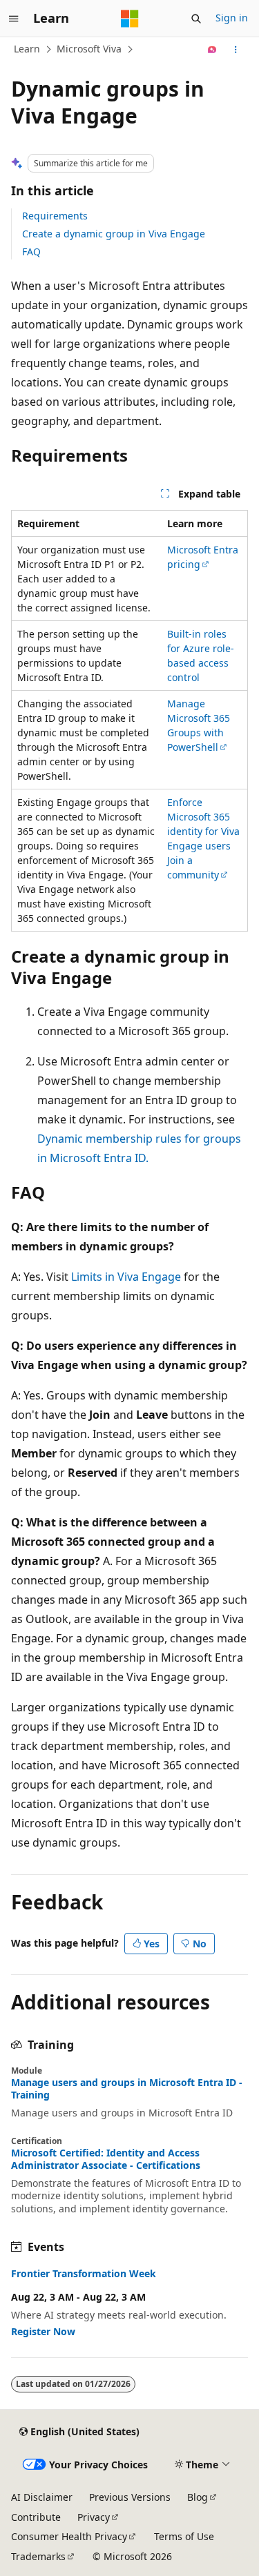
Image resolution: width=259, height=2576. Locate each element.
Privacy (94, 2517)
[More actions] (236, 50)
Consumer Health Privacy (69, 2536)
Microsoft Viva (89, 49)
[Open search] (196, 19)
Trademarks (38, 2556)
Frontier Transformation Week (84, 2274)
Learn (27, 49)
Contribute (36, 2517)
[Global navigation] (14, 19)
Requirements (55, 216)
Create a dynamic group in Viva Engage (114, 234)
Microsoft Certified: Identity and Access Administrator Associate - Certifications (106, 2159)
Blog (198, 2497)
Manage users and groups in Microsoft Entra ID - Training (127, 2089)
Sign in (232, 18)
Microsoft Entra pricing (203, 557)
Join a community (193, 867)
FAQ (31, 252)
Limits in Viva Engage (126, 1277)
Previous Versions (130, 2497)
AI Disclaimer (42, 2497)
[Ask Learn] (212, 50)
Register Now (43, 2331)
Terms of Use (184, 2536)
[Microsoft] (130, 19)
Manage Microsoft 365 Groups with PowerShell (199, 725)
